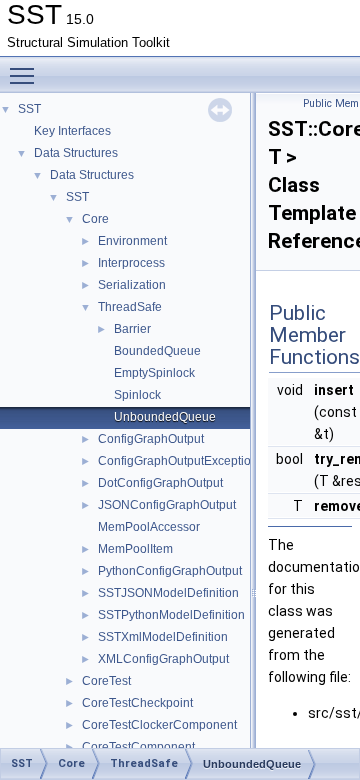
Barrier (132, 329)
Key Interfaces (72, 131)
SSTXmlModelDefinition (163, 637)
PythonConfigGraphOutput (170, 571)
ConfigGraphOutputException (178, 461)
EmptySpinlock (154, 373)
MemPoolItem (135, 549)
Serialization (132, 285)
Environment (132, 241)
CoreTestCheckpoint (137, 703)
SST (29, 109)
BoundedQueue (157, 351)
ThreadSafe (130, 307)
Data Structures (76, 153)
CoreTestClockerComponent (159, 725)
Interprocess (131, 263)
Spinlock (137, 395)
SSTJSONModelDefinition (168, 593)
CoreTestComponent (138, 747)
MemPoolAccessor (149, 527)
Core (95, 219)
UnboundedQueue (165, 417)
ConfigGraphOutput (151, 439)
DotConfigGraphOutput (160, 483)
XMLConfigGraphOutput (163, 659)
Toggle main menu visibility (26, 75)
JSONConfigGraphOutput (167, 505)
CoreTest (106, 681)
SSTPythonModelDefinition (171, 615)
